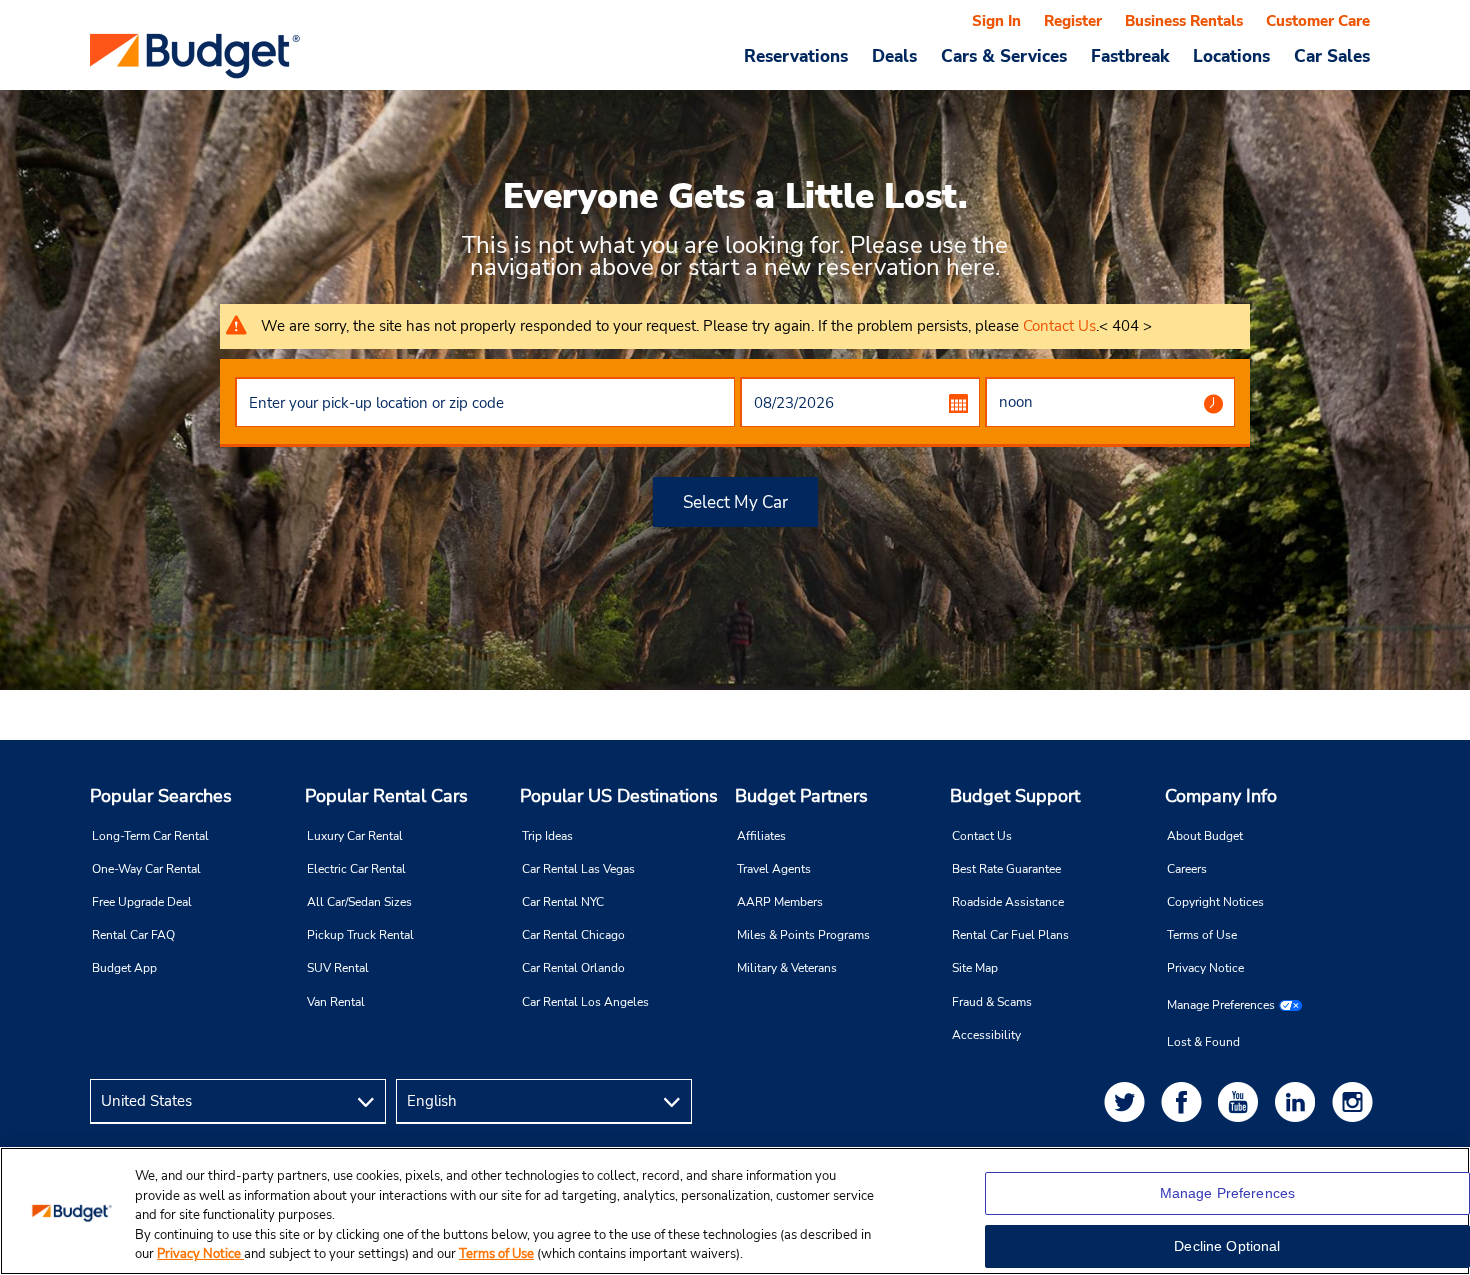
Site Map (975, 968)
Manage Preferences (1221, 1005)
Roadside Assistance (1008, 902)
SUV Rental (338, 968)
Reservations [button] (796, 56)
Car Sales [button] (1332, 56)
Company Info (1221, 796)
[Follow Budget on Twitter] (1128, 1101)
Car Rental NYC (563, 902)
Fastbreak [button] (1130, 56)
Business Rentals (1184, 21)
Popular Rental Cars (386, 796)
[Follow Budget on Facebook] (1185, 1101)
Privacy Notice (1205, 968)
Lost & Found (1203, 1042)
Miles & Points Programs (803, 935)
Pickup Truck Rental (360, 935)
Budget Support (1015, 796)
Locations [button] (1231, 56)
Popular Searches (161, 796)
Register (1073, 21)
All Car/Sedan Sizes (359, 902)
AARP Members (780, 902)
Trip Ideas (547, 836)
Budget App (124, 968)
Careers (1187, 869)
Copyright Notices (1215, 902)
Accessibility (986, 1035)
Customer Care (1318, 21)
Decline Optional (1227, 1246)
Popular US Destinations (619, 796)
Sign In (996, 21)
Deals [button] (894, 56)
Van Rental (336, 1002)
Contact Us (1059, 326)
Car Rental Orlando (573, 968)
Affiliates (761, 836)
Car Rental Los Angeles (585, 1002)
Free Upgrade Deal (142, 902)
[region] (735, 1211)
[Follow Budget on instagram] (1356, 1101)
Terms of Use (1202, 935)
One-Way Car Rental (146, 869)
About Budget (1205, 836)
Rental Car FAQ (133, 935)
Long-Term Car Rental (150, 836)
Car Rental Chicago (573, 935)
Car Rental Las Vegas (578, 869)
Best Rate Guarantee (1006, 869)
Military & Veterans (787, 968)
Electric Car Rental (356, 869)
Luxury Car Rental (355, 836)
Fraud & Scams (992, 1002)
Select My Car (735, 502)
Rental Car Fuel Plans (1010, 935)
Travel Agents (774, 869)
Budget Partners (801, 796)
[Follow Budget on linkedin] (1299, 1101)
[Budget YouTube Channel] (1242, 1101)
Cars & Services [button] (1004, 56)
